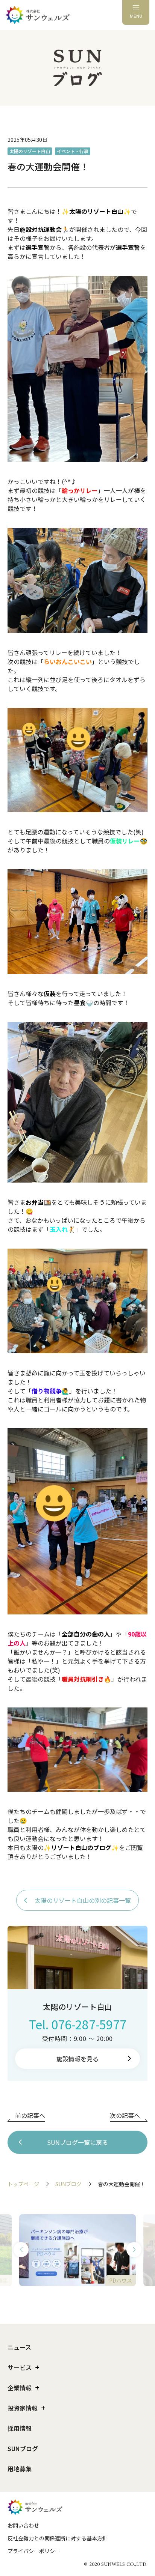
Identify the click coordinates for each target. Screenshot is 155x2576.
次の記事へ (125, 2115)
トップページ (23, 2184)
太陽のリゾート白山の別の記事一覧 (83, 1900)
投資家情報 (23, 2408)
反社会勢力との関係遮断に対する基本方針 (58, 2538)
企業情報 (20, 2388)
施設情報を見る (77, 2059)
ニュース (19, 2347)
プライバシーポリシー (34, 2551)
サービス (20, 2367)
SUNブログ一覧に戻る (77, 2142)
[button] (21, 2250)
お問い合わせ (23, 2525)
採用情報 (20, 2428)
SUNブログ (68, 2184)
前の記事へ (30, 2115)
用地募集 (20, 2469)
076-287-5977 (89, 2024)
